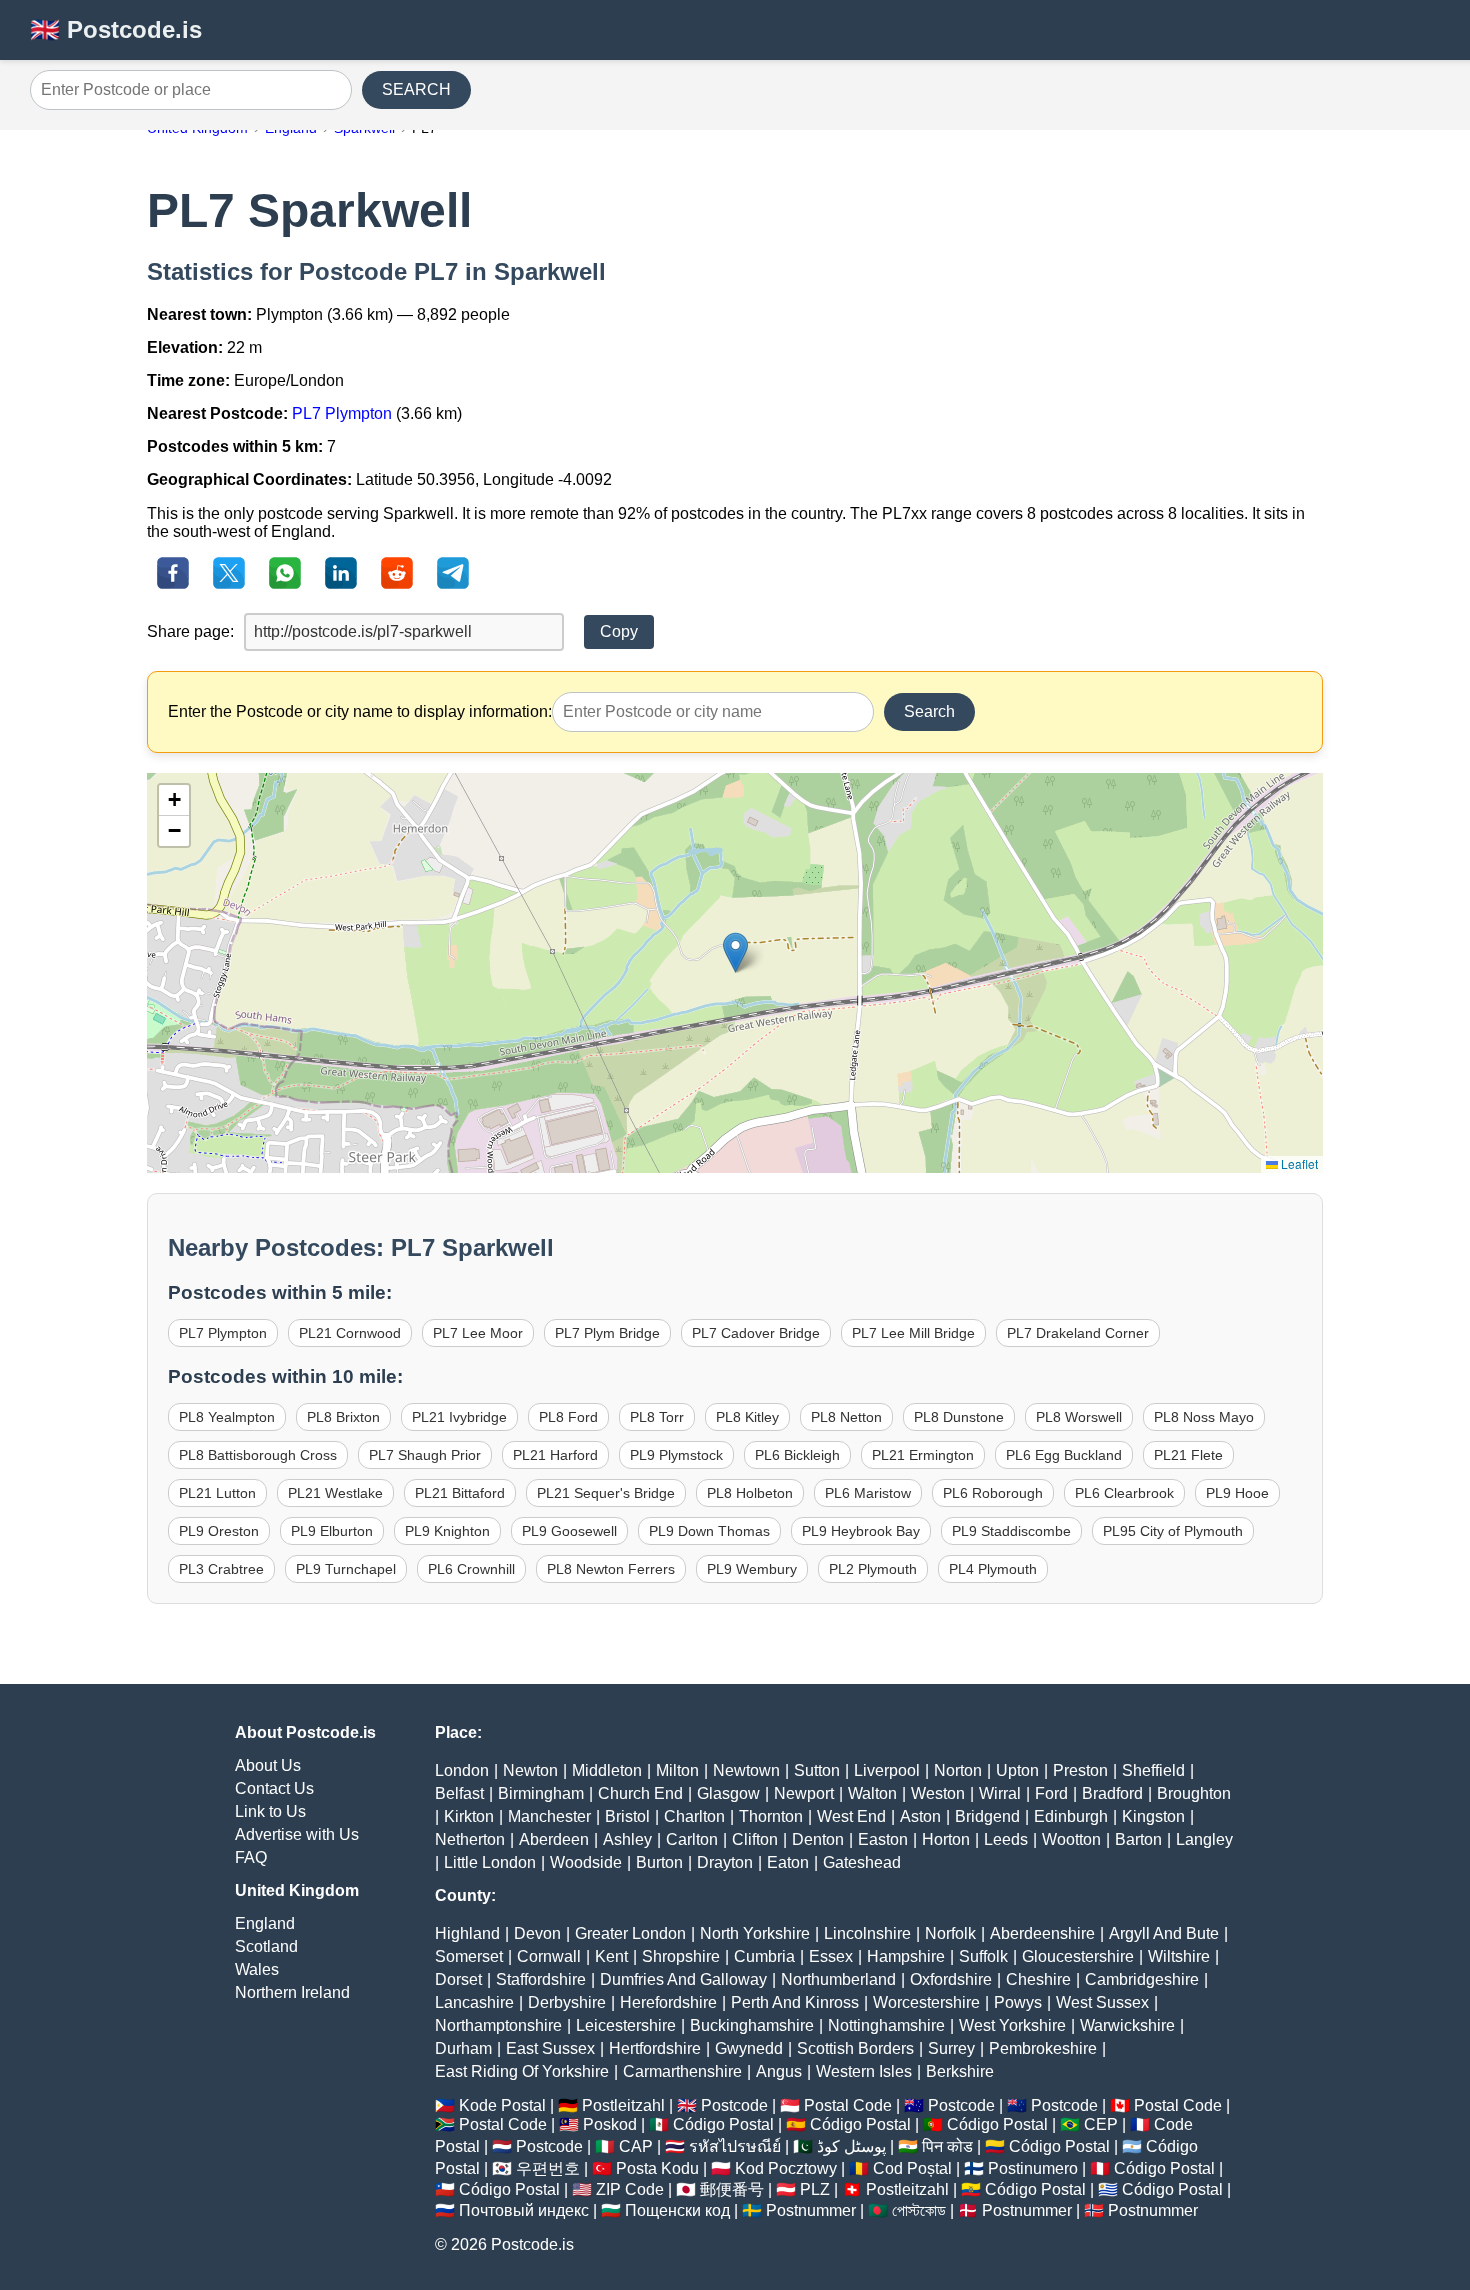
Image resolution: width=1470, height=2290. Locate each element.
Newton (530, 1770)
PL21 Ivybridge (459, 1417)
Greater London (630, 1933)
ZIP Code (630, 2189)
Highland (467, 1933)
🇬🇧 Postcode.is (116, 29)
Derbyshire (567, 2002)
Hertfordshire (655, 2048)
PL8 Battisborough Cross (258, 1455)
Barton (1138, 1839)
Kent (611, 1956)
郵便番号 (732, 2189)
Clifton (755, 1839)
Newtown (746, 1770)
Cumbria (764, 1956)
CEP (1101, 2124)
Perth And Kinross (795, 2002)
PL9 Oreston (219, 1531)
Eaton (788, 1862)
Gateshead (862, 1862)
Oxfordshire (951, 1979)
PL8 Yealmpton (227, 1417)
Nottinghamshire (886, 2025)
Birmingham (541, 1793)
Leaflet (1298, 1163)
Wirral (1000, 1793)
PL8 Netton (846, 1417)
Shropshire (681, 1956)
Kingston (1153, 1816)
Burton (659, 1862)
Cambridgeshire (1142, 1979)
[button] (735, 952)
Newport (804, 1793)
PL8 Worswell (1079, 1417)
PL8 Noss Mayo (1204, 1417)
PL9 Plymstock (676, 1455)
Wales (257, 1969)
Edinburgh (1071, 1816)
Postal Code (848, 2105)
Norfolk (950, 1933)
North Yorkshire (755, 1933)
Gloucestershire (1078, 1956)
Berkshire (960, 2071)
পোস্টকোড (919, 2210)
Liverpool (887, 1770)
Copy (619, 631)
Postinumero (1033, 2168)
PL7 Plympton (342, 413)
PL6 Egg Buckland (1064, 1455)
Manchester (549, 1816)
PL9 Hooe (1237, 1493)
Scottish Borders (855, 2048)
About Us (268, 1765)
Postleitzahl (623, 2105)
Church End (640, 1793)
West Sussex (1102, 2002)
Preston (1080, 1770)
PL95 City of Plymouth (1173, 1531)
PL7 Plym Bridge (607, 1333)
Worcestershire (926, 2002)
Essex (831, 1956)
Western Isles (864, 2071)
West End (851, 1816)
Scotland (266, 1946)
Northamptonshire (498, 2025)
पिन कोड (947, 2146)
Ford (1051, 1793)
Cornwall (549, 1956)
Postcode (734, 2105)
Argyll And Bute (1164, 1933)
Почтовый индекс (524, 2210)
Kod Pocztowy (786, 2168)
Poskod (610, 2124)
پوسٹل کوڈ (851, 2146)
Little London (490, 1862)
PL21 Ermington (923, 1455)
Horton (946, 1839)
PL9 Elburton (332, 1531)
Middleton (607, 1770)
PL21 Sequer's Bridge (606, 1493)
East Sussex (550, 2048)
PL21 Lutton (217, 1493)
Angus (779, 2071)
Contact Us (274, 1788)
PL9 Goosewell (569, 1531)
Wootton (1071, 1839)
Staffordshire (541, 1979)
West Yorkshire (1012, 2025)
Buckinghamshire (752, 2025)
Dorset (458, 1979)
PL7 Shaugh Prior (425, 1455)
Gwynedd (749, 2048)
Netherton (470, 1839)
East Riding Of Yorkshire (522, 2071)
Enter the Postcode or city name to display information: (360, 711)
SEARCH (416, 89)
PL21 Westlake (335, 1493)
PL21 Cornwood (350, 1333)
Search (929, 711)
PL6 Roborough (993, 1493)
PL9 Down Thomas (709, 1531)
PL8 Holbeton (750, 1493)
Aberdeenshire (1042, 1933)
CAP (636, 2146)
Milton (677, 1770)
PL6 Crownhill (471, 1569)
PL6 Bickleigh (797, 1455)
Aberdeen (554, 1839)
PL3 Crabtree (221, 1569)
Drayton (725, 1862)
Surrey (951, 2048)
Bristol (627, 1816)
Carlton (692, 1839)
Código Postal (723, 2124)
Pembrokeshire (1043, 2048)
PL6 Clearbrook (1124, 1493)
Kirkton (469, 1816)
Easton (883, 1839)
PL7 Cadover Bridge (756, 1333)
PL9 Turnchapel (346, 1569)
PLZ (815, 2189)
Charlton (694, 1816)
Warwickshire (1127, 2025)
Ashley (627, 1839)
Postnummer (811, 2210)
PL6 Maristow (868, 1493)
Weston (938, 1793)
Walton (872, 1793)
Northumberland (838, 1979)
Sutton (817, 1770)
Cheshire (1038, 1979)
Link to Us (270, 1811)
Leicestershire (626, 2025)
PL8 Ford (568, 1417)
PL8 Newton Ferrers (611, 1569)
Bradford (1112, 1793)
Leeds (1006, 1839)
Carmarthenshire (682, 2071)
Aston (920, 1816)
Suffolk (983, 1956)
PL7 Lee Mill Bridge (913, 1333)
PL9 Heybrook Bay (861, 1531)
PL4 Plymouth (993, 1569)
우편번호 (548, 2168)
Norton (958, 1770)
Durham (463, 2048)
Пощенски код (677, 2210)
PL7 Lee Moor (478, 1333)
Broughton (1194, 1793)
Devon (537, 1933)
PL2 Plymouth (873, 1569)
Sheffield (1153, 1770)
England (265, 1923)
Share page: (190, 631)
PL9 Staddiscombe (1011, 1531)
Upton (1017, 1770)
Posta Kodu (657, 2168)
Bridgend (987, 1816)
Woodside (586, 1862)
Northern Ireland (292, 1992)
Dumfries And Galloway (683, 1979)
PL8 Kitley (747, 1417)
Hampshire (906, 1956)
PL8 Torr (657, 1417)
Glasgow (728, 1793)
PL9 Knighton (447, 1531)
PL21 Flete (1188, 1455)
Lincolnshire (867, 1933)
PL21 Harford (555, 1455)
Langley (1204, 1839)
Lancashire (474, 2002)
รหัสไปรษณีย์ (735, 2146)
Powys (1018, 2002)
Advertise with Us (297, 1834)
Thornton (771, 1816)
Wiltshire (1179, 1956)
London (462, 1770)
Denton (818, 1839)
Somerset (469, 1956)
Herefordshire (668, 2002)
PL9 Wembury (752, 1569)
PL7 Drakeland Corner (1078, 1333)
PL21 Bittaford (460, 1493)
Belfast (459, 1793)
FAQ (251, 1857)
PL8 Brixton (343, 1417)
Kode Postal (502, 2105)
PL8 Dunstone (959, 1417)
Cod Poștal (912, 2168)
